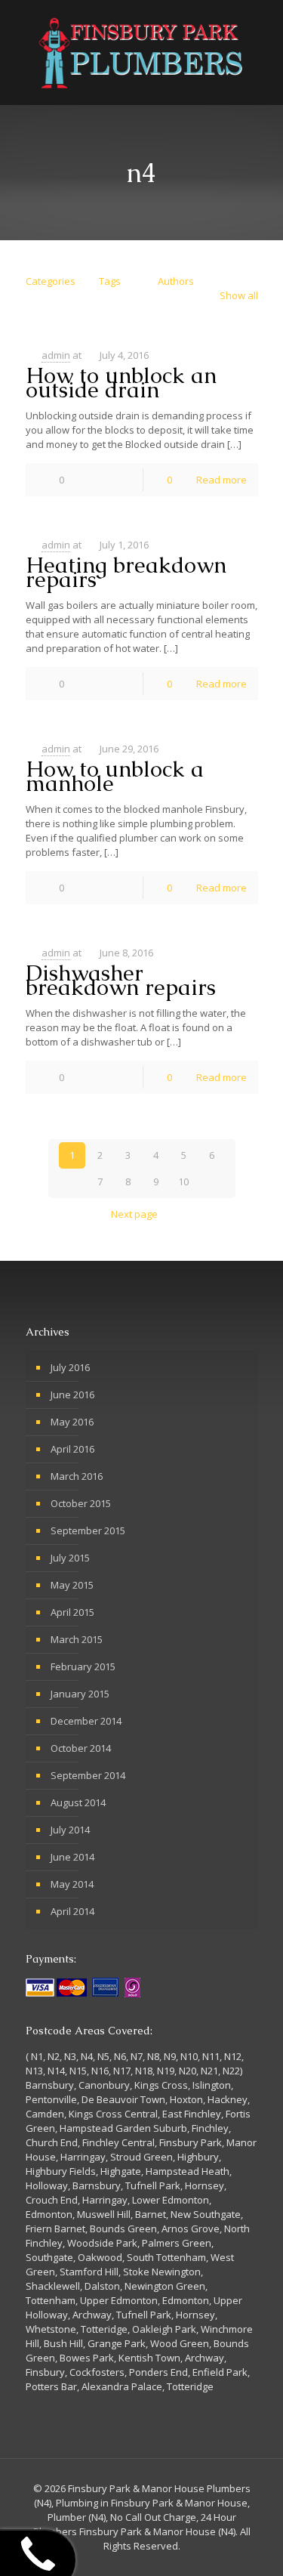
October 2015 (81, 1503)
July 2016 (70, 1367)
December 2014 (86, 1721)
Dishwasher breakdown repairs (121, 980)
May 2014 (72, 1884)
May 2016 (72, 1422)
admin (56, 355)
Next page (134, 1214)
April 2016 (72, 1449)
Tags (110, 281)
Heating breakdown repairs (126, 572)
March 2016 (77, 1476)
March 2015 (77, 1639)
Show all (238, 295)
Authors (176, 281)
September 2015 (88, 1530)
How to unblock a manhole (115, 776)
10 (183, 1181)
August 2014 (78, 1802)
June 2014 (72, 1857)
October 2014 (81, 1748)
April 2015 (72, 1612)
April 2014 (72, 1911)
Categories (51, 281)
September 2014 (88, 1775)
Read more (221, 480)
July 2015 (70, 1558)
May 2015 (72, 1585)
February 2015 (83, 1666)
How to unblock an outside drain (121, 383)
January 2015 (80, 1694)
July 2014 (70, 1830)
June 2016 (72, 1395)
